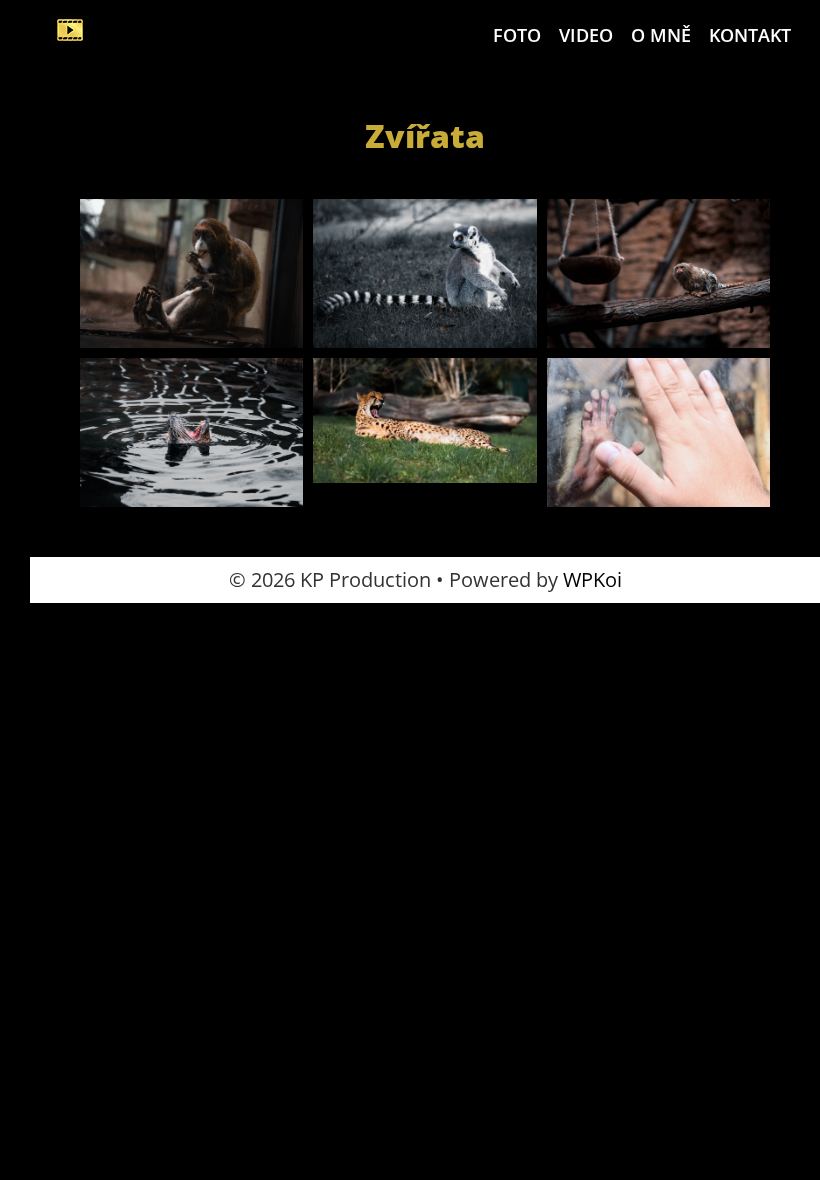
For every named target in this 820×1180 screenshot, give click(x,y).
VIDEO (586, 35)
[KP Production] (70, 30)
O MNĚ (661, 35)
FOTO (517, 35)
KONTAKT (750, 35)
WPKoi (592, 579)
